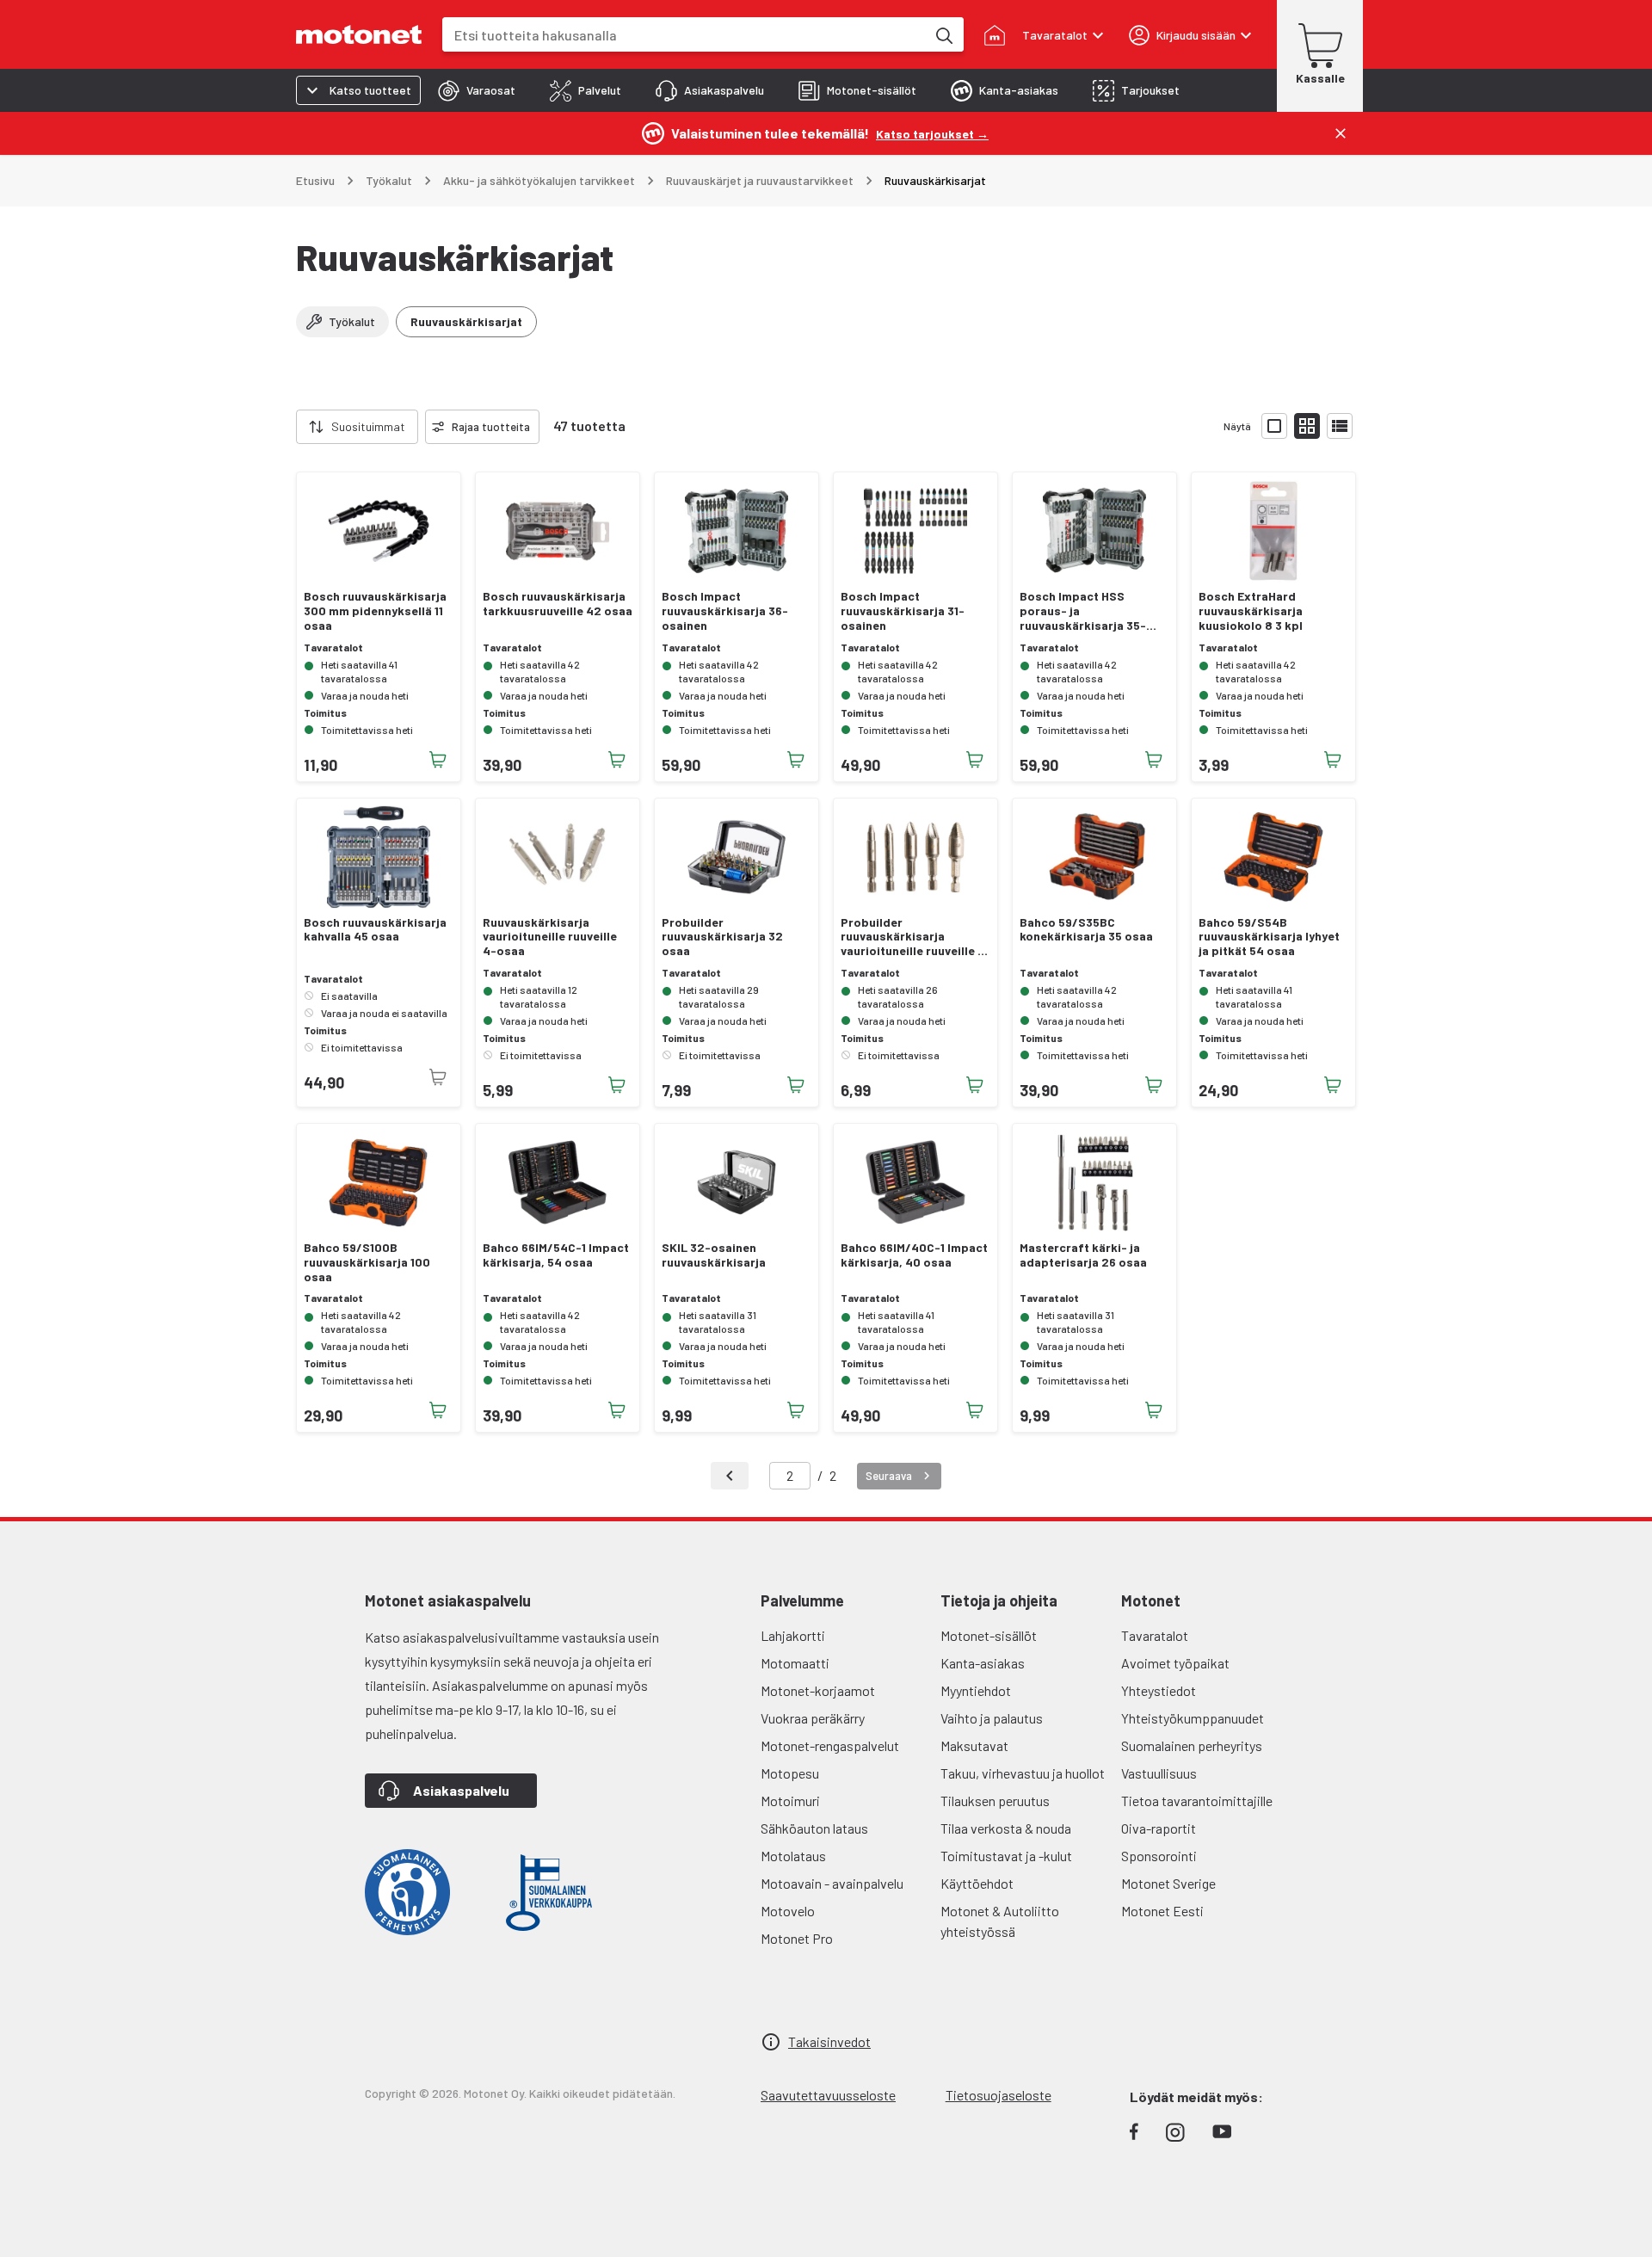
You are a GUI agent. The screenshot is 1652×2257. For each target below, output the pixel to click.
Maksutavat (974, 1745)
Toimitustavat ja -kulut (1006, 1856)
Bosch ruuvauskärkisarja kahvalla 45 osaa (375, 930)
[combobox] (684, 35)
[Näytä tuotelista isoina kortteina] (1274, 426)
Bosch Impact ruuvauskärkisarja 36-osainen (725, 611)
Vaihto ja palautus (992, 1718)
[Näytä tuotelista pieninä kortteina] (1307, 426)
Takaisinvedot (829, 2041)
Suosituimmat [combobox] (368, 426)
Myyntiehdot (976, 1690)
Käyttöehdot (977, 1883)
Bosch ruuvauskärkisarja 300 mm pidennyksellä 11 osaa (375, 611)
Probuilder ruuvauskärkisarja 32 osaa (722, 937)
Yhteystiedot (1159, 1690)
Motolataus (793, 1856)
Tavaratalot (1155, 1635)
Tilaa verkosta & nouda (1006, 1828)
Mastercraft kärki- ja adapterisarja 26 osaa (1083, 1255)
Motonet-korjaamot (818, 1690)
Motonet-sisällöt (989, 1635)
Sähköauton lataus (814, 1828)
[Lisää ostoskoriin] (438, 760)
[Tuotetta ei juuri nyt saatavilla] (438, 1077)
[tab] (477, 90)
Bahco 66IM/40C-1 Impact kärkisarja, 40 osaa (914, 1255)
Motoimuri (790, 1801)
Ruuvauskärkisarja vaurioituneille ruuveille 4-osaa (550, 937)
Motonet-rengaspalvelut (830, 1745)
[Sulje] (1341, 133)
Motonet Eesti (1162, 1911)
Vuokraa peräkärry (813, 1718)
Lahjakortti (793, 1635)
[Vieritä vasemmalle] (286, 427)
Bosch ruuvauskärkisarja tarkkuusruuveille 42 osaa (558, 604)
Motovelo (788, 1911)
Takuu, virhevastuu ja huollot (1023, 1773)
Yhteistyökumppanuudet (1193, 1718)
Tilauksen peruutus (995, 1801)
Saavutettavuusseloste (828, 2095)
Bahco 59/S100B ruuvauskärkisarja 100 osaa (367, 1262)
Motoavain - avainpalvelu (832, 1883)
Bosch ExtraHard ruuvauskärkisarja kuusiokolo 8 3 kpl (1251, 611)
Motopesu (790, 1773)
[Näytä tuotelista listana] (1340, 426)
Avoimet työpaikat (1175, 1663)
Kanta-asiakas (983, 1663)
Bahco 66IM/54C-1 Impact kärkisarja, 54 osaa (556, 1255)
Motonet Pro (797, 1938)
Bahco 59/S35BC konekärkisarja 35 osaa (1086, 930)
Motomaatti (795, 1663)
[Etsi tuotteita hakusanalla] (943, 34)
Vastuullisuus (1159, 1773)
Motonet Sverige (1168, 1883)
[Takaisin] (730, 1476)
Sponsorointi (1159, 1856)
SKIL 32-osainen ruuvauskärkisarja (714, 1255)
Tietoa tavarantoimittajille (1197, 1801)
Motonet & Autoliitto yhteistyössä (1000, 1921)
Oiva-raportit (1159, 1828)
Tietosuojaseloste (999, 2095)
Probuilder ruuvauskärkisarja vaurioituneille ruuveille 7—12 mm (912, 937)
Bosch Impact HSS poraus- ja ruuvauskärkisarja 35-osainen (1083, 611)
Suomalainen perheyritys (1192, 1745)
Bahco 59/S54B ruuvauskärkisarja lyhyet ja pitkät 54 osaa (1269, 937)
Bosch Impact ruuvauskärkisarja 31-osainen (903, 611)
